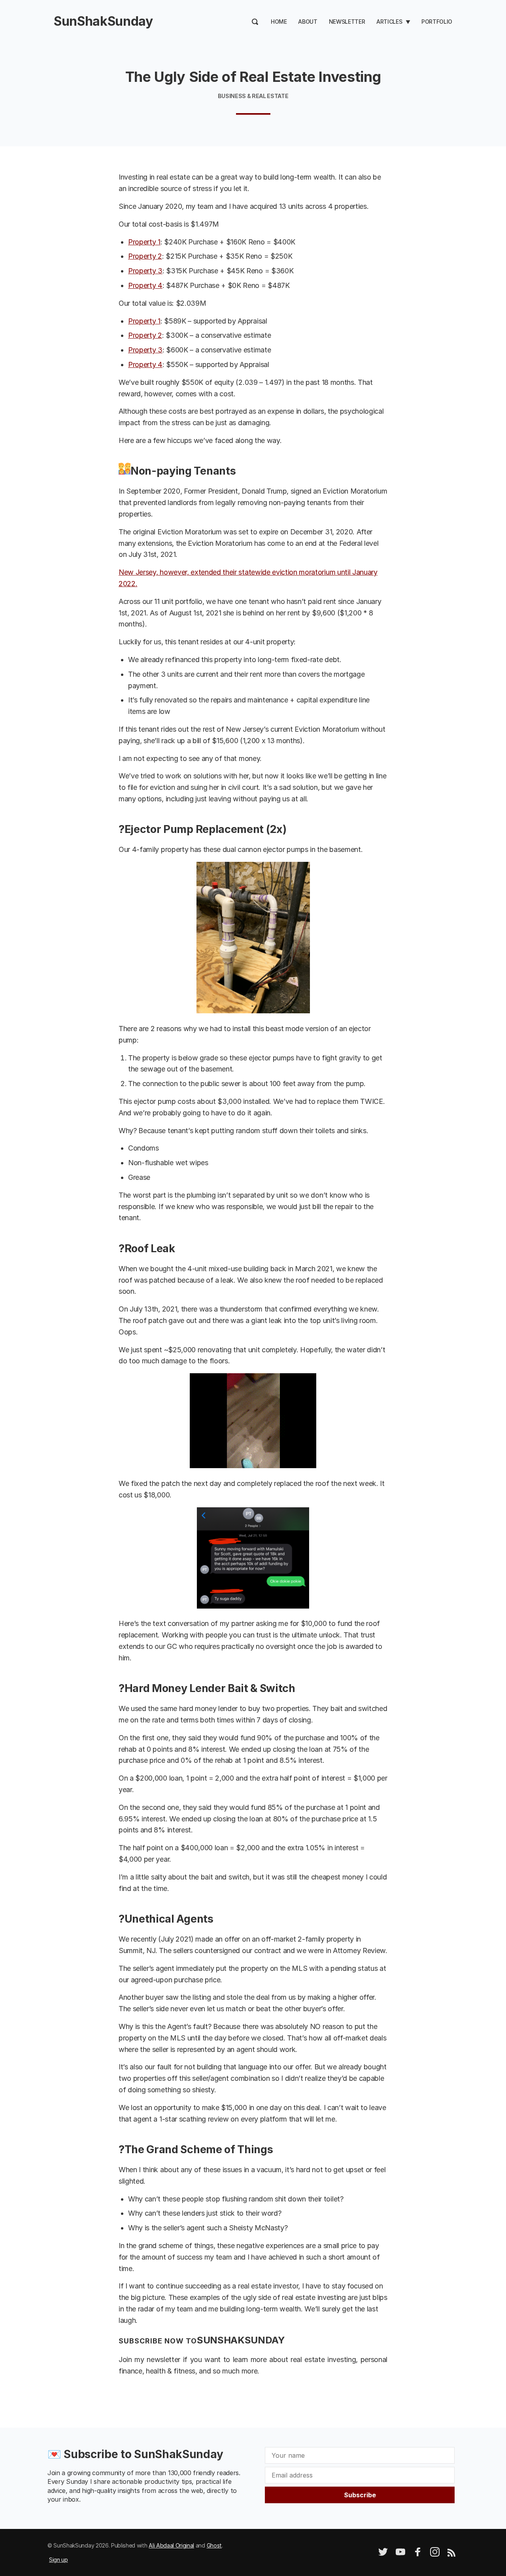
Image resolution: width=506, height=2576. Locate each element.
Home (279, 22)
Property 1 (144, 242)
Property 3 (145, 271)
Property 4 (145, 285)
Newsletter (347, 22)
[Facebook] (418, 2554)
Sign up (59, 2560)
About (308, 22)
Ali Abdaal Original (171, 2545)
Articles (389, 22)
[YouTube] (400, 2554)
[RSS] (451, 2554)
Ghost (214, 2545)
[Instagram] (435, 2554)
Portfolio (437, 22)
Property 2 (145, 256)
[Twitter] (383, 2554)
